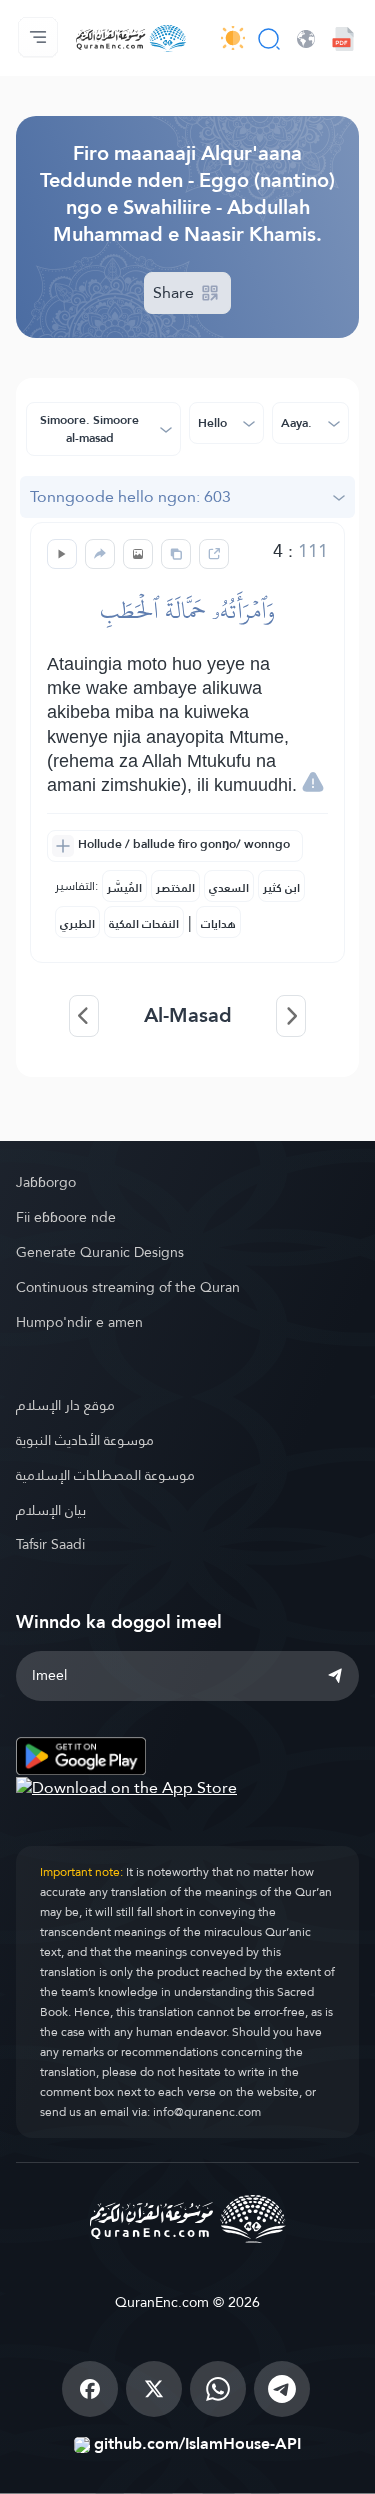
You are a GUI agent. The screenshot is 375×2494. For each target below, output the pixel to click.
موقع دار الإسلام (65, 1405)
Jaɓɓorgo (46, 1182)
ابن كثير (281, 888)
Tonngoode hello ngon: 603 (130, 496)
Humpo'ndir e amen (79, 1322)
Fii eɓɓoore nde (66, 1217)
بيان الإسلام (51, 1510)
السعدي (229, 888)
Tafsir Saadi (50, 1544)
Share (175, 292)
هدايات (218, 924)
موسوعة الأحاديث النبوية (85, 1440)
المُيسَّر (124, 888)
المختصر (175, 888)
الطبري (77, 924)
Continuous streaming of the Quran (128, 1287)
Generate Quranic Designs (100, 1252)
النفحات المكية (144, 924)
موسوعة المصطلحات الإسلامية (105, 1475)
